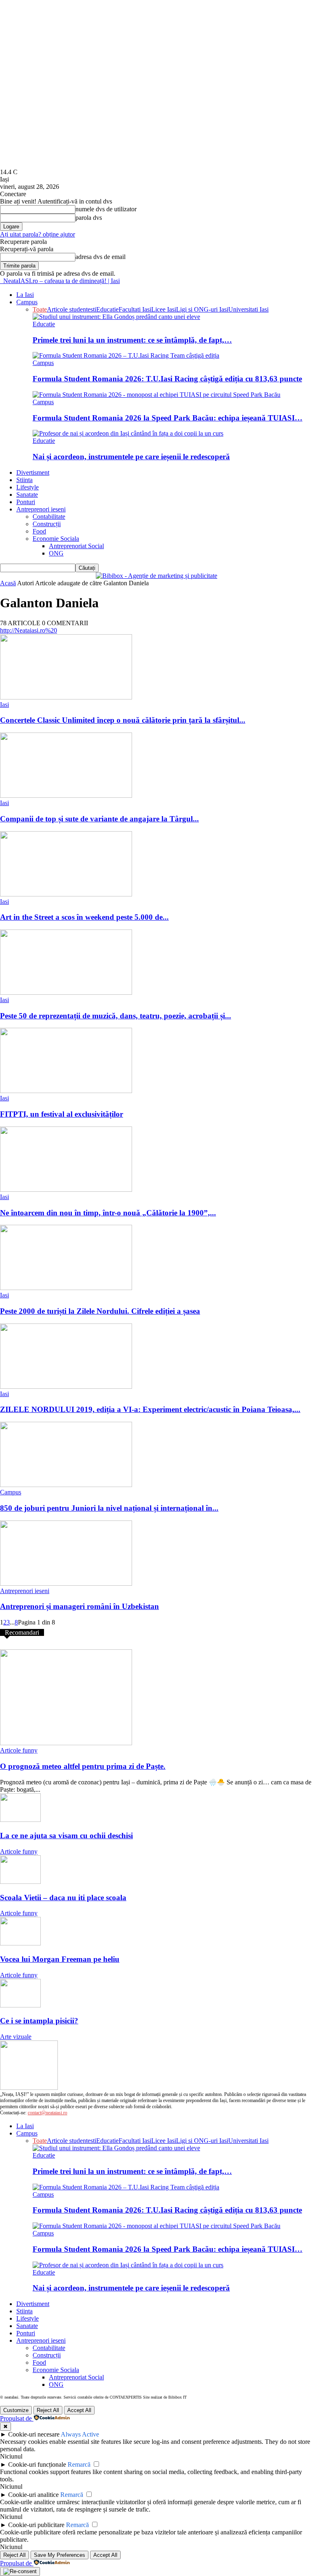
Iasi (4, 705)
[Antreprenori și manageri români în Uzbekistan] (66, 1583)
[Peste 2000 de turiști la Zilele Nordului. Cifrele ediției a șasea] (66, 1288)
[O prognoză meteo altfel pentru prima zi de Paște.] (66, 1743)
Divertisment (33, 472)
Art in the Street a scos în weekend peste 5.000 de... (84, 917)
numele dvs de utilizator (106, 209)
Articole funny (19, 1750)
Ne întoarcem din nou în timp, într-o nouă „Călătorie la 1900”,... (108, 1213)
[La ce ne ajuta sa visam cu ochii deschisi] (20, 1820)
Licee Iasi (164, 309)
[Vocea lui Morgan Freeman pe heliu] (20, 1943)
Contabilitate (49, 517)
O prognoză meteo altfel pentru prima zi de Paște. (83, 1766)
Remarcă (79, 2464)
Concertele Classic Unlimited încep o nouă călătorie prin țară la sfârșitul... (123, 720)
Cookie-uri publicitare (36, 2525)
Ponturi (26, 502)
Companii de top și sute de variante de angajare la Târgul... (99, 819)
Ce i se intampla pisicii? (39, 2021)
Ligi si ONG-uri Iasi (202, 309)
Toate (40, 309)
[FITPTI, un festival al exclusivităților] (66, 1091)
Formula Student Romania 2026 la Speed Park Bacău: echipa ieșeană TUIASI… (168, 418)
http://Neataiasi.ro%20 (29, 630)
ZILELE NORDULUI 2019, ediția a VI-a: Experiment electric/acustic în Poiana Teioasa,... (150, 1409)
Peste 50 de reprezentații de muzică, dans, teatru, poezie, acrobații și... (116, 1016)
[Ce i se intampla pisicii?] (20, 2005)
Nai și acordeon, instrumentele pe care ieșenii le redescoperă (131, 457)
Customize (16, 2410)
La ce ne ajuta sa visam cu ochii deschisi (66, 1836)
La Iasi (25, 295)
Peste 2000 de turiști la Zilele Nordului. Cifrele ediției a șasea (100, 1311)
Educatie (107, 309)
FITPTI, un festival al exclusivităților (62, 1114)
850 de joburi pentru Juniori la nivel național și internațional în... (109, 1508)
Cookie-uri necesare (34, 2434)
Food (39, 531)
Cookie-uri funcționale (37, 2464)
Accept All (79, 2410)
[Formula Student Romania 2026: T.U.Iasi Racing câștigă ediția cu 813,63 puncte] (126, 355)
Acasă (8, 583)
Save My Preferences (60, 2555)
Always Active (80, 2434)
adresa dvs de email (100, 257)
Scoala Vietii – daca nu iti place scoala (63, 1898)
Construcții (47, 524)
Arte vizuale (16, 2037)
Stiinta (24, 480)
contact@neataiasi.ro (47, 2113)
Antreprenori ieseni (41, 509)
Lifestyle (28, 487)
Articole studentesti (72, 309)
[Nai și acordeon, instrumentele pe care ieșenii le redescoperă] (128, 433)
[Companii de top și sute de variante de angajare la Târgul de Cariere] (66, 796)
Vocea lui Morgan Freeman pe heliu (60, 1959)
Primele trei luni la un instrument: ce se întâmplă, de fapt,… (132, 340)
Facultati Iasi (135, 309)
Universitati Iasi (248, 309)
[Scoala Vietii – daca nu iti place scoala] (20, 1882)
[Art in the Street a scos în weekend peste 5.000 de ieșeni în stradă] (66, 894)
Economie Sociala (56, 539)
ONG (56, 553)
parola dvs (89, 218)
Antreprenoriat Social (76, 546)
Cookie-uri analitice (33, 2495)
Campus (27, 302)
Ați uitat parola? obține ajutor (37, 234)
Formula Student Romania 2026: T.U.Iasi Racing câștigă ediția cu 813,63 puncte (167, 379)
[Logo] (1, 281)
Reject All (48, 2410)
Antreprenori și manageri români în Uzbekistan (79, 1606)
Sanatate (27, 495)
